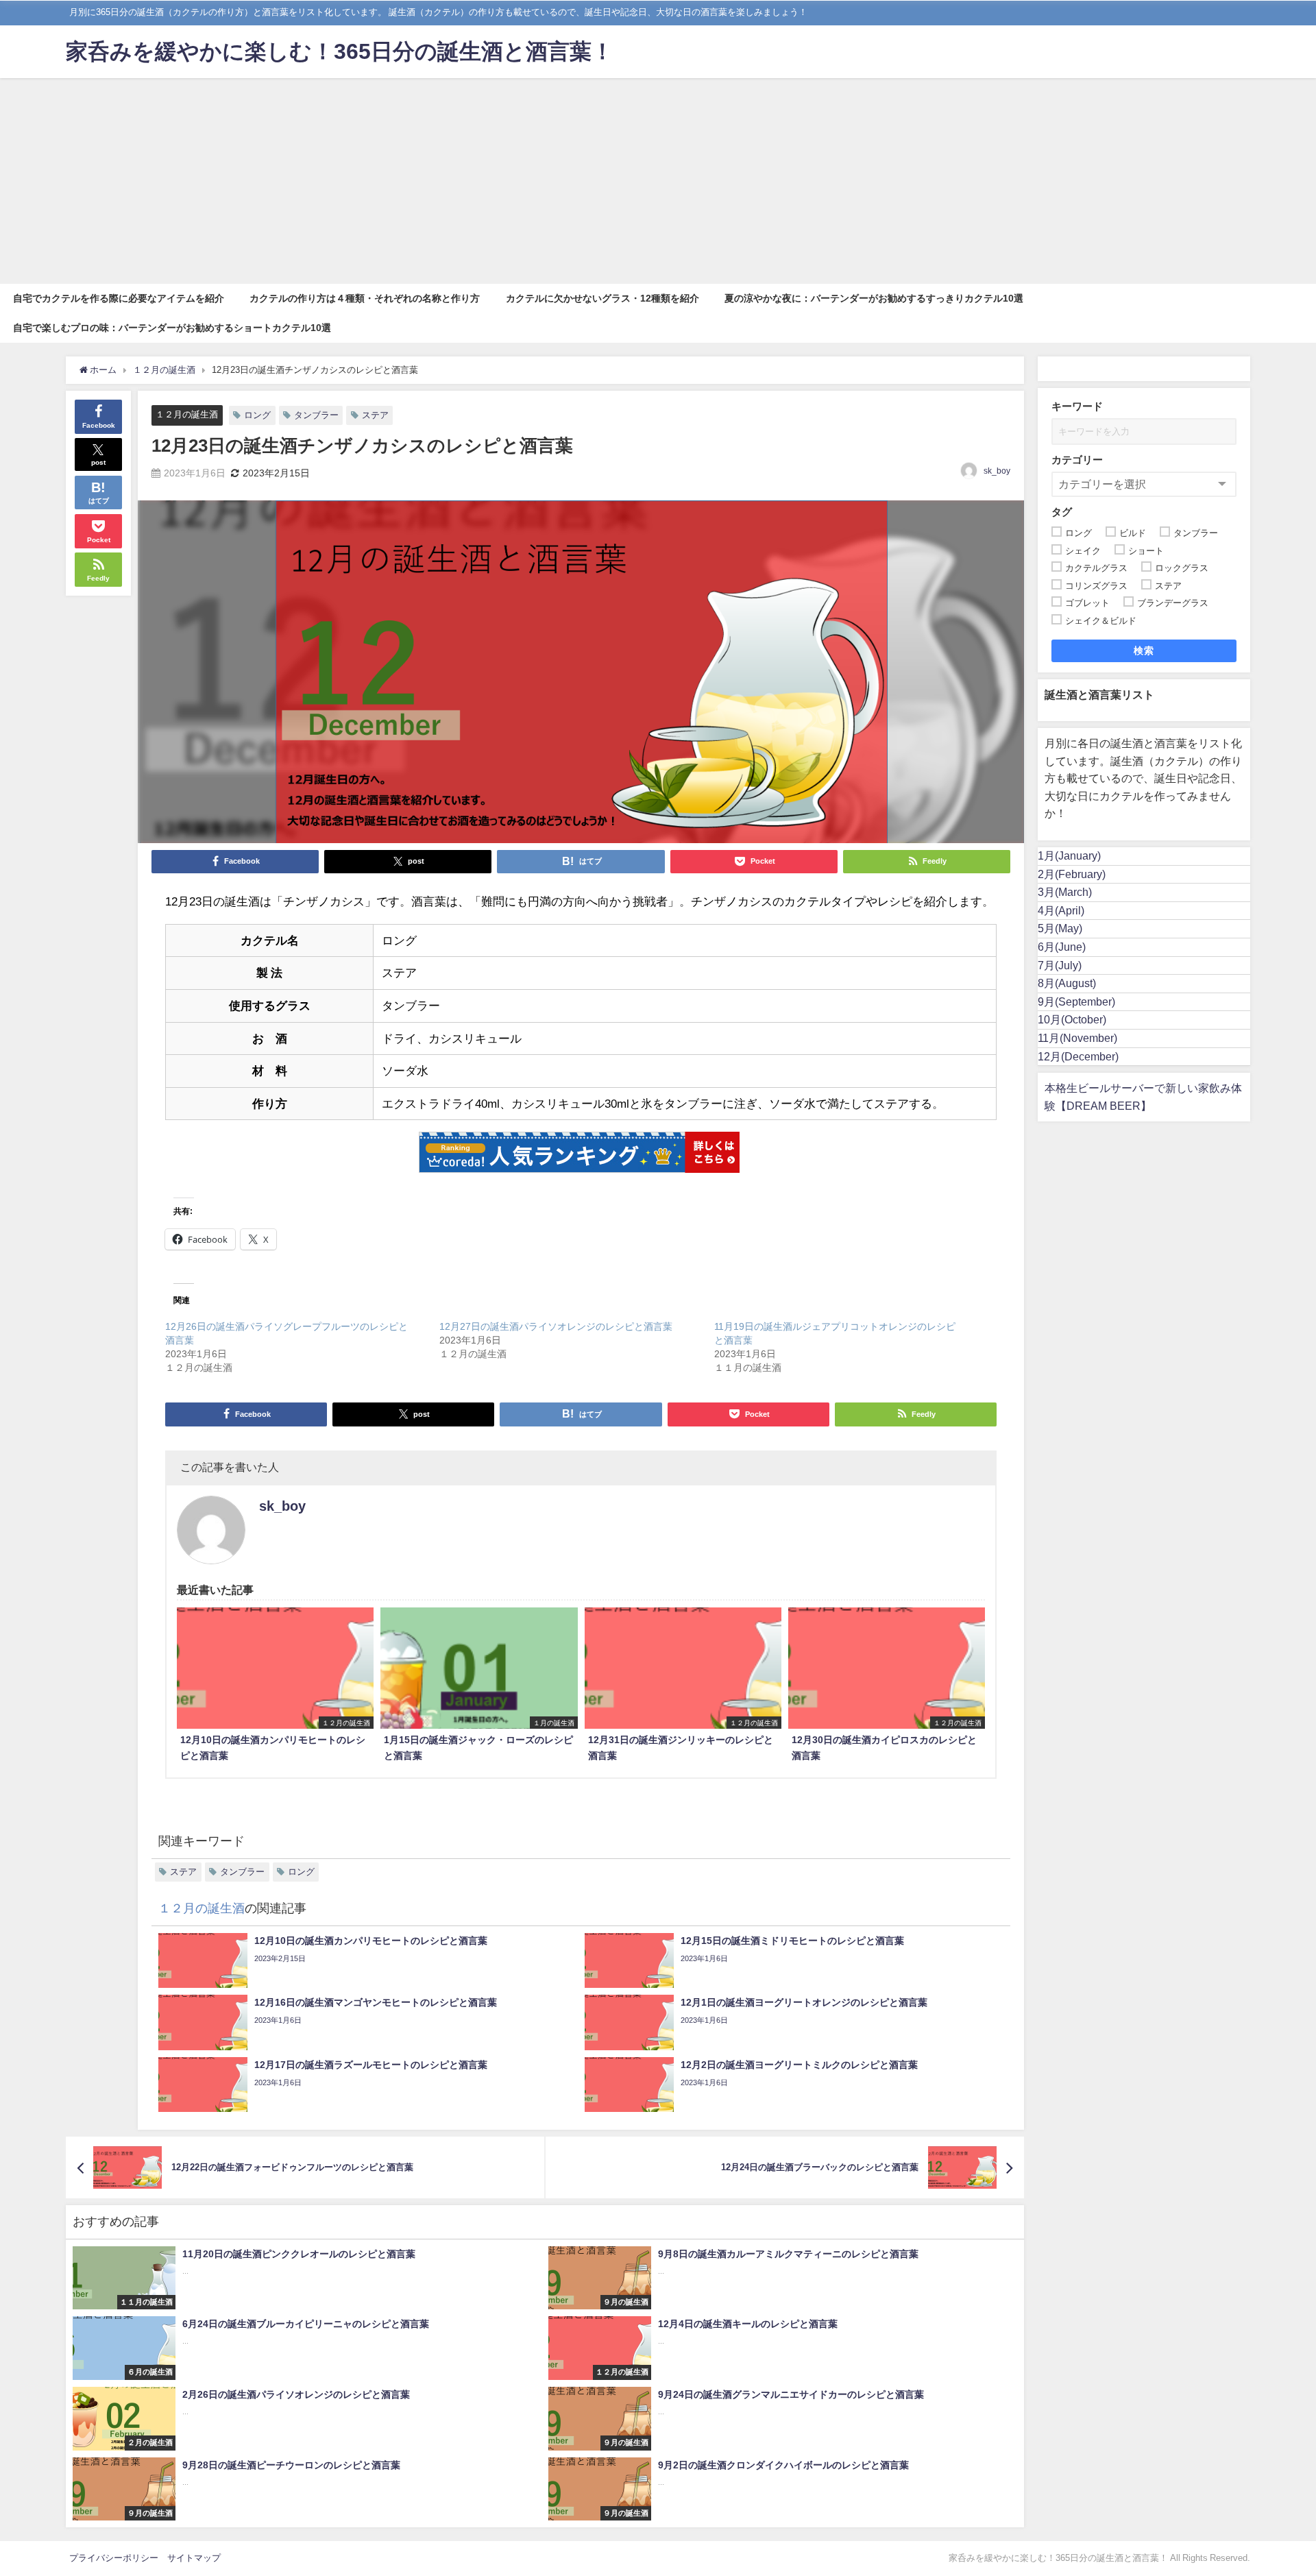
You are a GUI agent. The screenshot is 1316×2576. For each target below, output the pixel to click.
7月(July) (1060, 965)
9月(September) (1076, 1001)
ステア (375, 415)
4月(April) (1061, 910)
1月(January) (1069, 855)
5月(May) (1060, 928)
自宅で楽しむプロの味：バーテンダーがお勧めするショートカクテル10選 (172, 328)
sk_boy (997, 471)
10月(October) (1072, 1019)
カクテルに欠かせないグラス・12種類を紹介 (602, 298)
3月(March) (1065, 892)
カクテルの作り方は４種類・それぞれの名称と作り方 (365, 298)
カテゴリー (1077, 460)
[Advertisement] (658, 181)
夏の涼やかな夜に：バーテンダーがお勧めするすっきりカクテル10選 (874, 298)
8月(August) (1067, 983)
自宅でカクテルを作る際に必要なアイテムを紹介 (119, 298)
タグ (1062, 512)
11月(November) (1077, 1038)
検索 (1144, 651)
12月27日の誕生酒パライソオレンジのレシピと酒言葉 (556, 1326)
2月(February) (1072, 874)
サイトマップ (194, 2558)
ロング (257, 415)
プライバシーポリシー (114, 2558)
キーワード (1077, 406)
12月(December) (1078, 1056)
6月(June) (1062, 947)
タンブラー (316, 415)
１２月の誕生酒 (187, 414)
